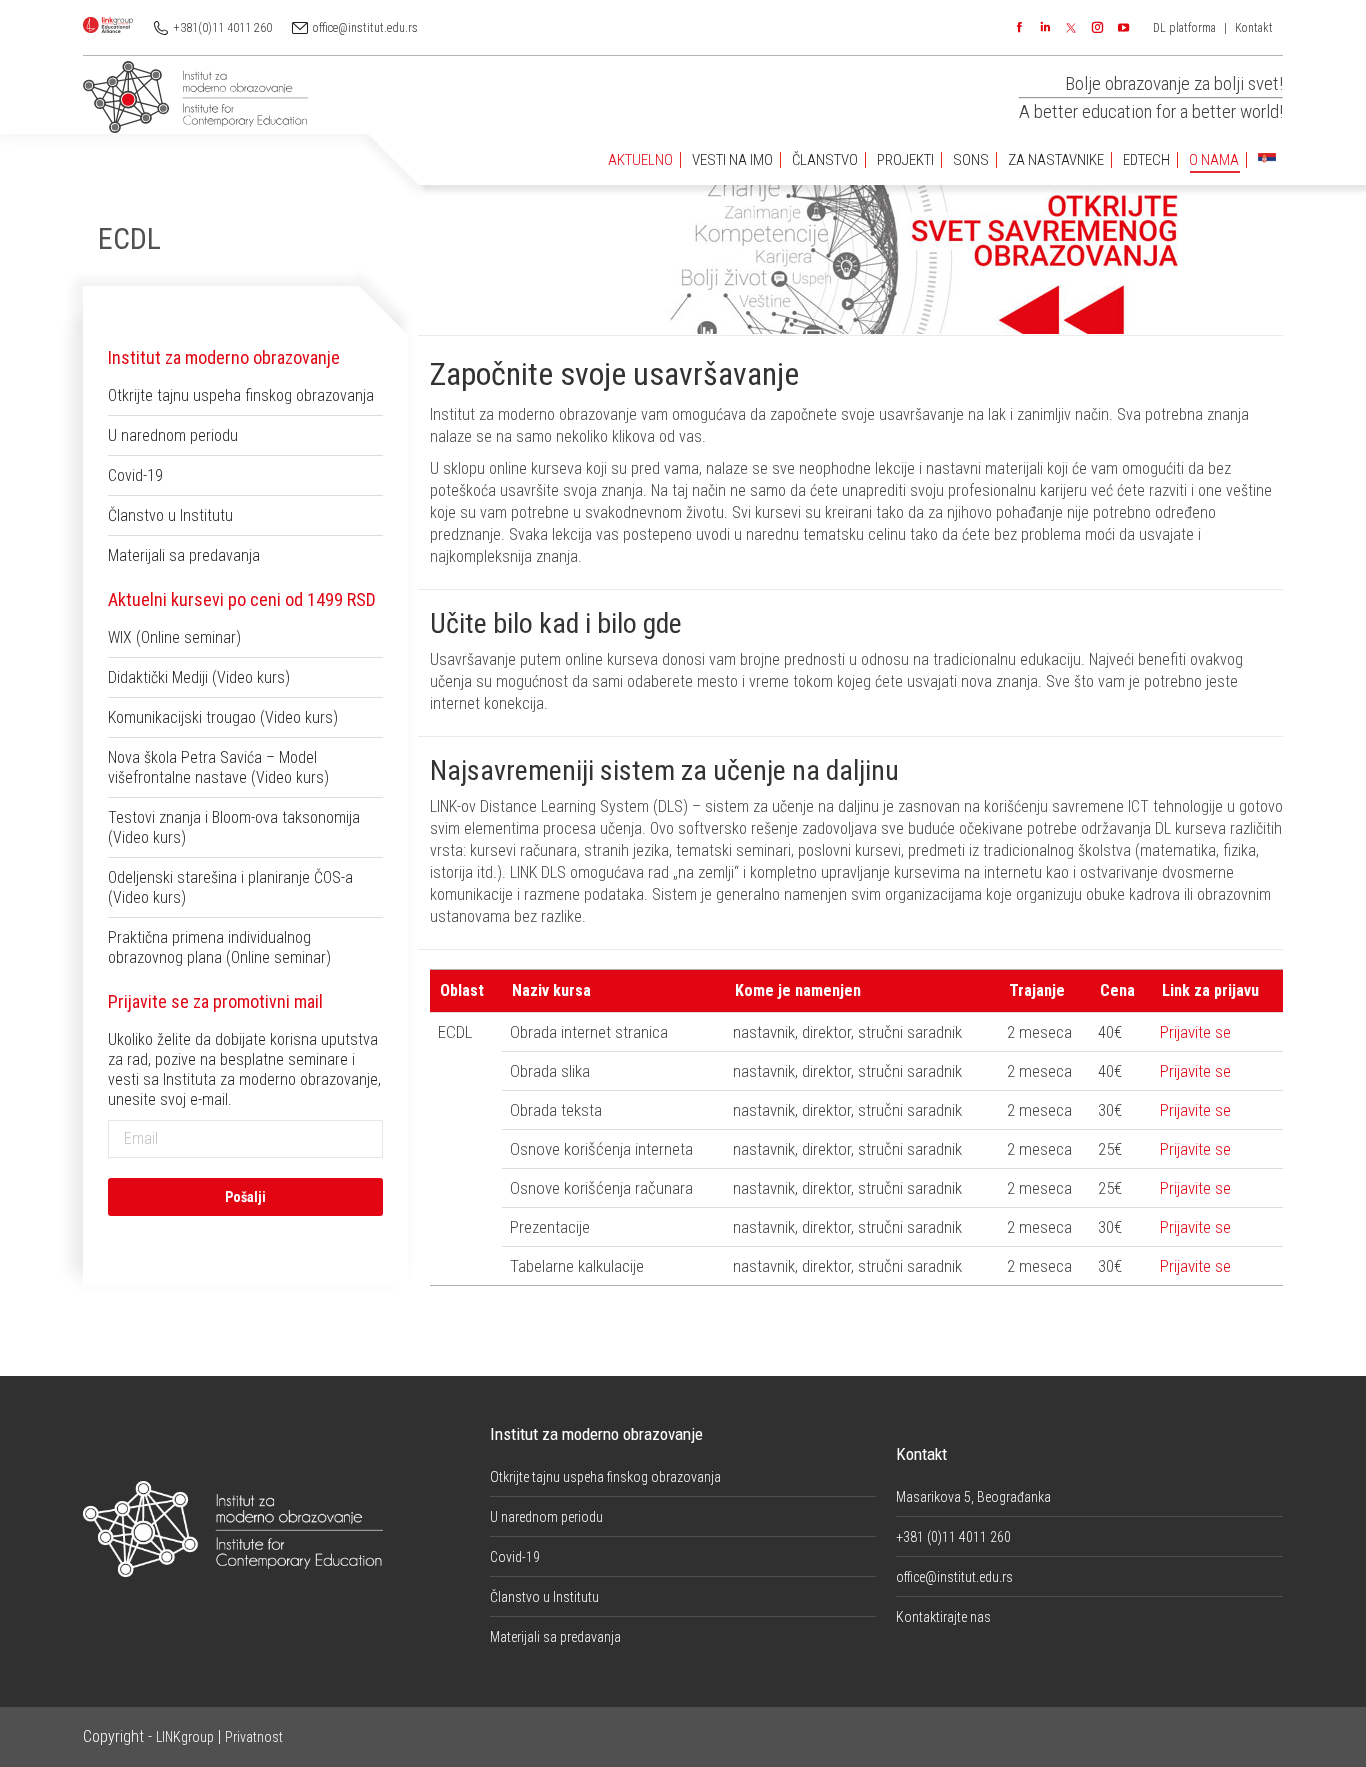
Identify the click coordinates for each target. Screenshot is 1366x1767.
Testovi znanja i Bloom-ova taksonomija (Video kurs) (234, 827)
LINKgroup (185, 1737)
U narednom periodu (173, 435)
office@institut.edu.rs (365, 28)
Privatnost (254, 1737)
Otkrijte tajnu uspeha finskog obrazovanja (241, 395)
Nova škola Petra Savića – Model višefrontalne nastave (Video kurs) (218, 767)
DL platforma (1184, 28)
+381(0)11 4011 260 (223, 28)
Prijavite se (1195, 1032)
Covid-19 (135, 475)
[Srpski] (1267, 160)
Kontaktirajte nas (943, 1617)
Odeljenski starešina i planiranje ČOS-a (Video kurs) (230, 887)
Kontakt (1254, 28)
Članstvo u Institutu (170, 515)
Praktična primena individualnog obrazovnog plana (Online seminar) (219, 947)
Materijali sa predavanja (184, 555)
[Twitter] (1071, 28)
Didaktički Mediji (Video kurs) (199, 677)
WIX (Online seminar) (174, 637)
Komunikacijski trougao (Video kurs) (223, 717)
